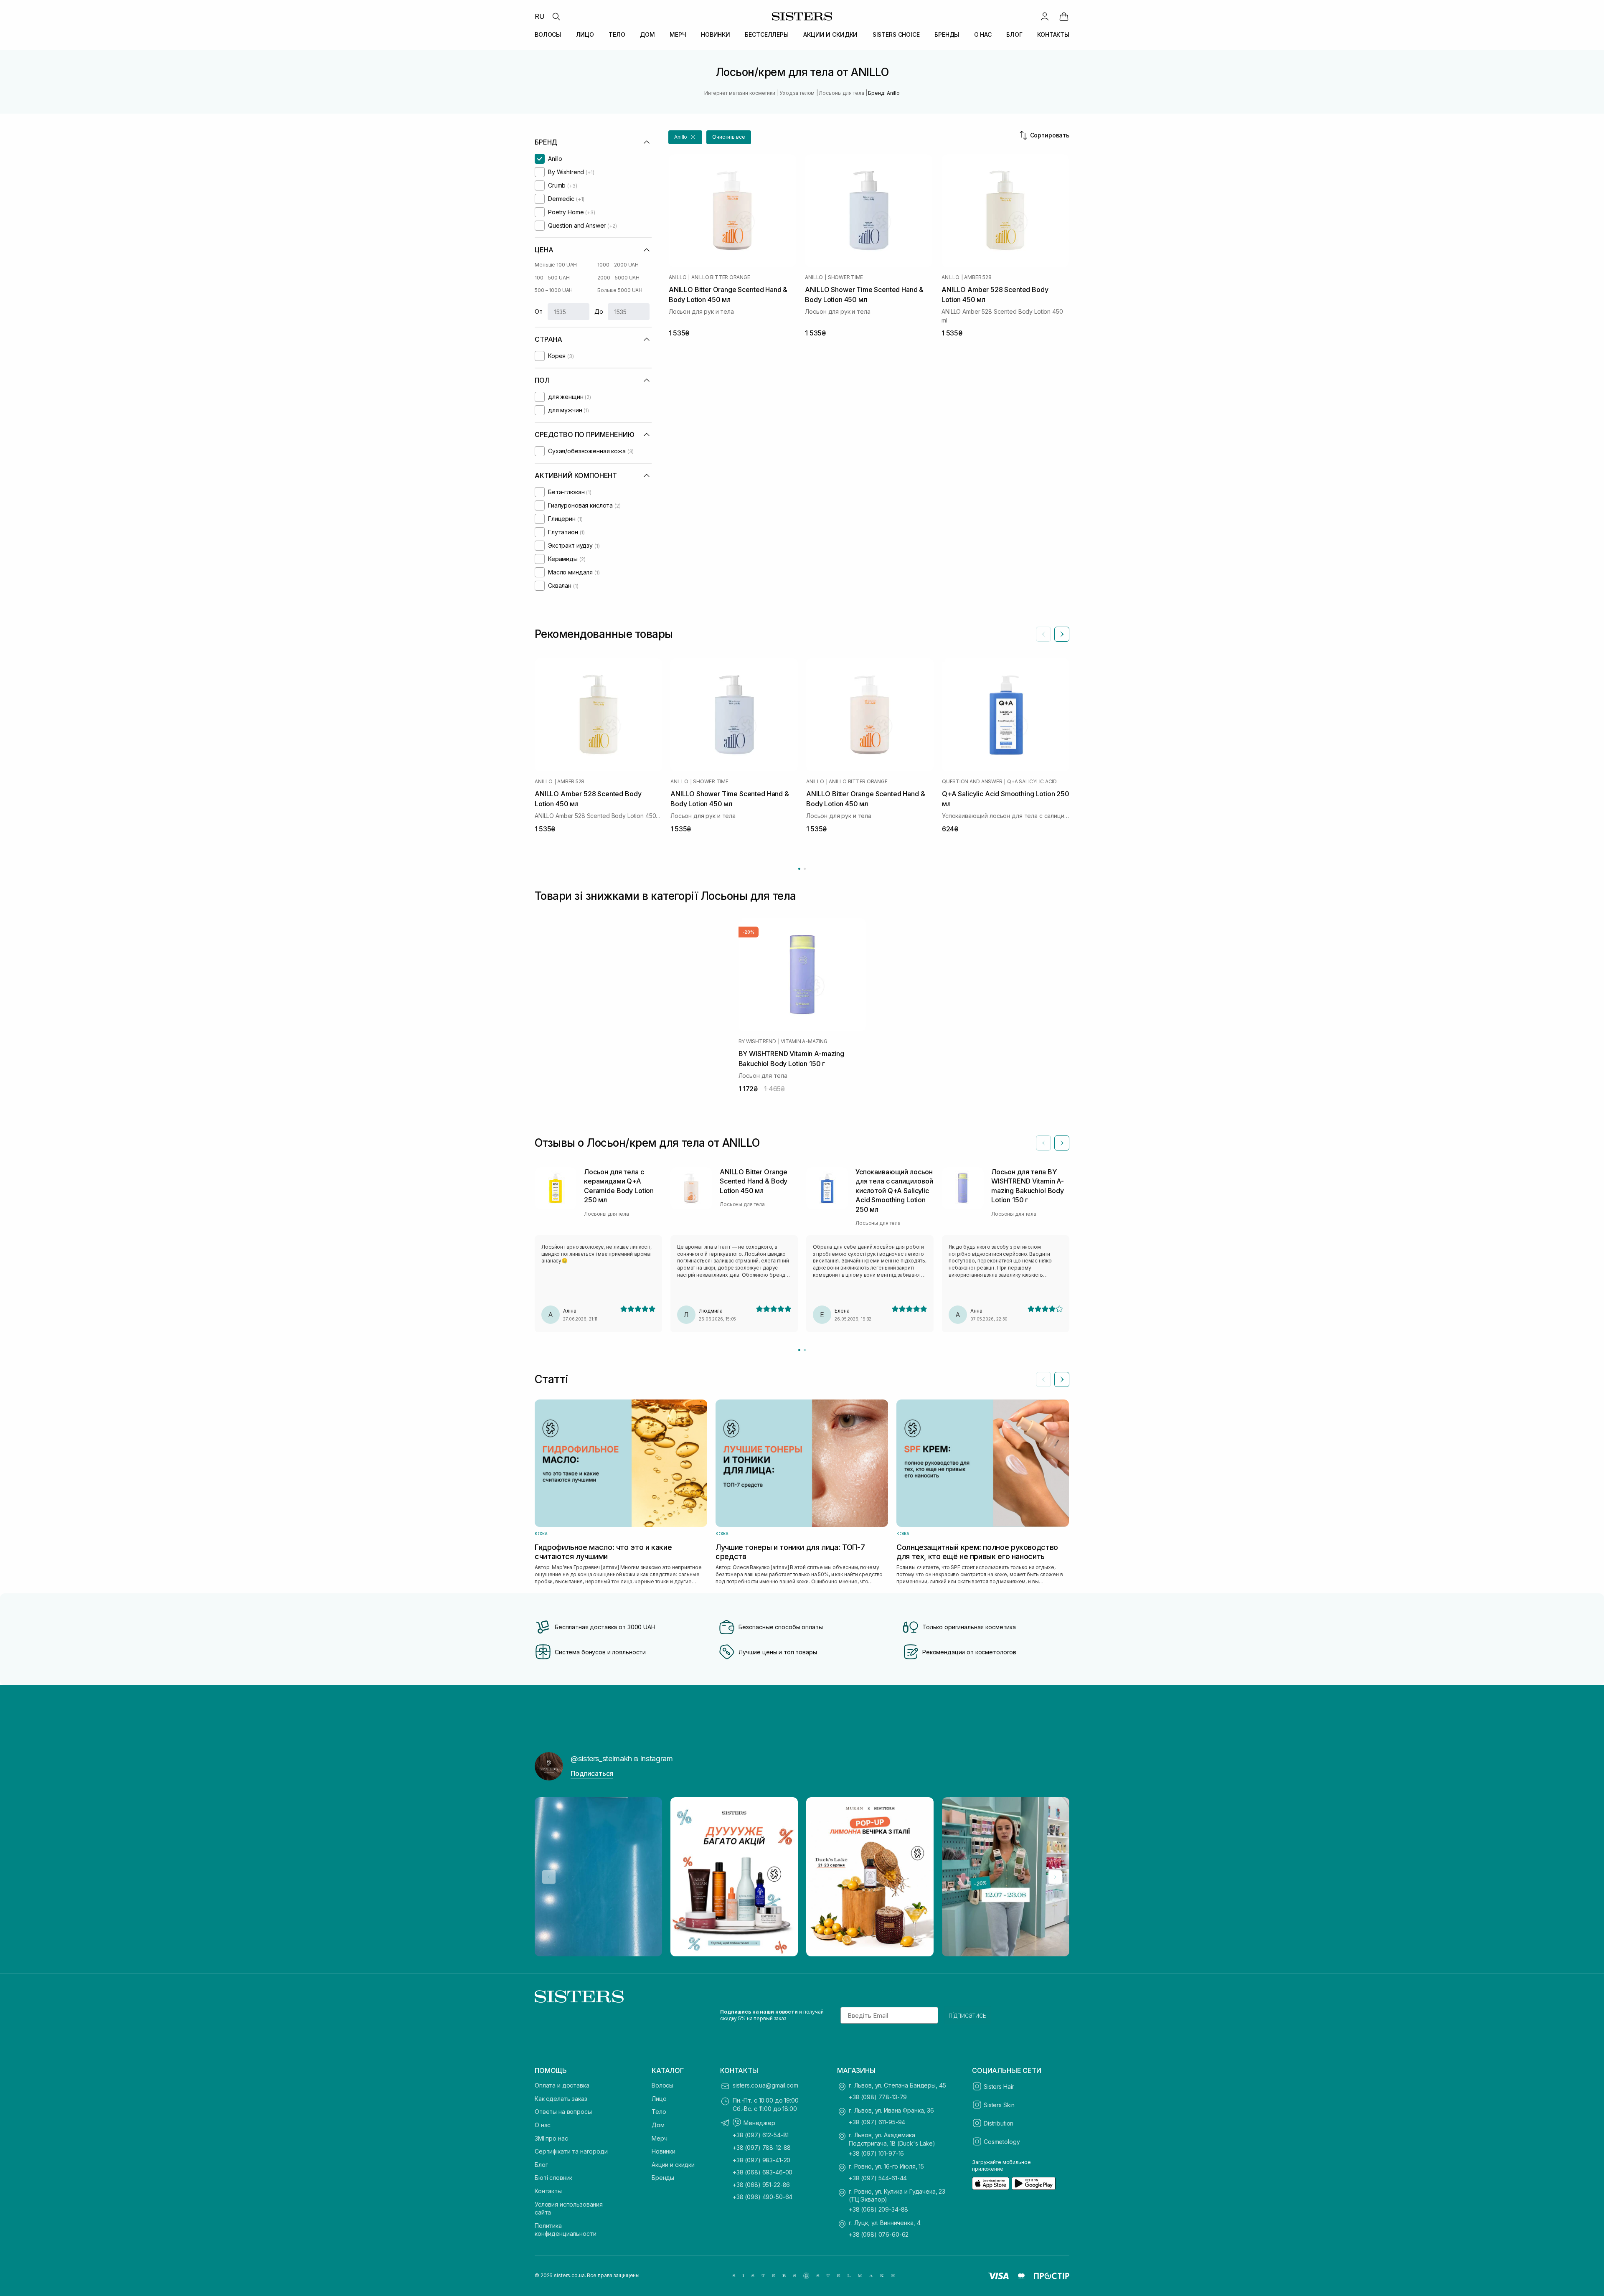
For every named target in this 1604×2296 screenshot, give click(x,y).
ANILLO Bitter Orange (721, 277)
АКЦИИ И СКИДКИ (830, 34)
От (539, 311)
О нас (543, 2125)
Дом (658, 2125)
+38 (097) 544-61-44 (878, 2178)
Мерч (659, 2138)
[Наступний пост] (1055, 1877)
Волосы (662, 2085)
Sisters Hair (999, 2086)
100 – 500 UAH (552, 278)
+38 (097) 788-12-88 (762, 2147)
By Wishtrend (757, 1041)
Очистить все (729, 137)
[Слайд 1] (799, 1350)
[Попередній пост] (549, 1877)
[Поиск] (556, 16)
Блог (541, 2165)
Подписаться (592, 1773)
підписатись (968, 2015)
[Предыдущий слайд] (1043, 634)
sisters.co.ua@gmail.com (765, 2085)
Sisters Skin (999, 2105)
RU (540, 16)
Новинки (664, 2151)
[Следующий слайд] (1062, 634)
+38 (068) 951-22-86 (761, 2185)
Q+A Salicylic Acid (1032, 782)
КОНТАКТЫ (1053, 34)
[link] (1064, 16)
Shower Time (845, 277)
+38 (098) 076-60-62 (879, 2234)
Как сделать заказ (561, 2099)
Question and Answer (972, 782)
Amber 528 (978, 277)
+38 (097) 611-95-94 (877, 2122)
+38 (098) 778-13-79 (878, 2097)
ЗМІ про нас (551, 2138)
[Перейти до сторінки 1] (799, 869)
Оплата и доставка (562, 2085)
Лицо (659, 2099)
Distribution (999, 2123)
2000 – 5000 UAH (618, 278)
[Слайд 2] (805, 1350)
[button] (685, 137)
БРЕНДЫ (947, 34)
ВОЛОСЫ (548, 34)
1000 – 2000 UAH (618, 265)
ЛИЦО (585, 34)
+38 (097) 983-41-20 (761, 2160)
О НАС (983, 34)
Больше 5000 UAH (620, 290)
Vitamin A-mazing (804, 1041)
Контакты (548, 2191)
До (599, 311)
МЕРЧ (678, 34)
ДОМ (647, 34)
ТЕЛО (617, 34)
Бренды (663, 2178)
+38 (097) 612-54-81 (761, 2135)
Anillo (678, 277)
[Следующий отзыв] (1062, 1143)
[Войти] (1045, 16)
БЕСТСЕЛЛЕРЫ (766, 34)
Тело (659, 2112)
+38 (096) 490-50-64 (763, 2197)
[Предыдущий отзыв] (1043, 1143)
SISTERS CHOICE (896, 34)
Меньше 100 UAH (556, 265)
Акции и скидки (673, 2165)
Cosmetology (1002, 2142)
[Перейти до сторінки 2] (805, 869)
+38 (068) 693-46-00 (763, 2172)
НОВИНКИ (716, 34)
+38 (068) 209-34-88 (878, 2209)
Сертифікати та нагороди (571, 2151)
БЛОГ (1014, 34)
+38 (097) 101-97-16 (876, 2153)
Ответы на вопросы (563, 2112)
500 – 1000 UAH (554, 290)
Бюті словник (553, 2178)
